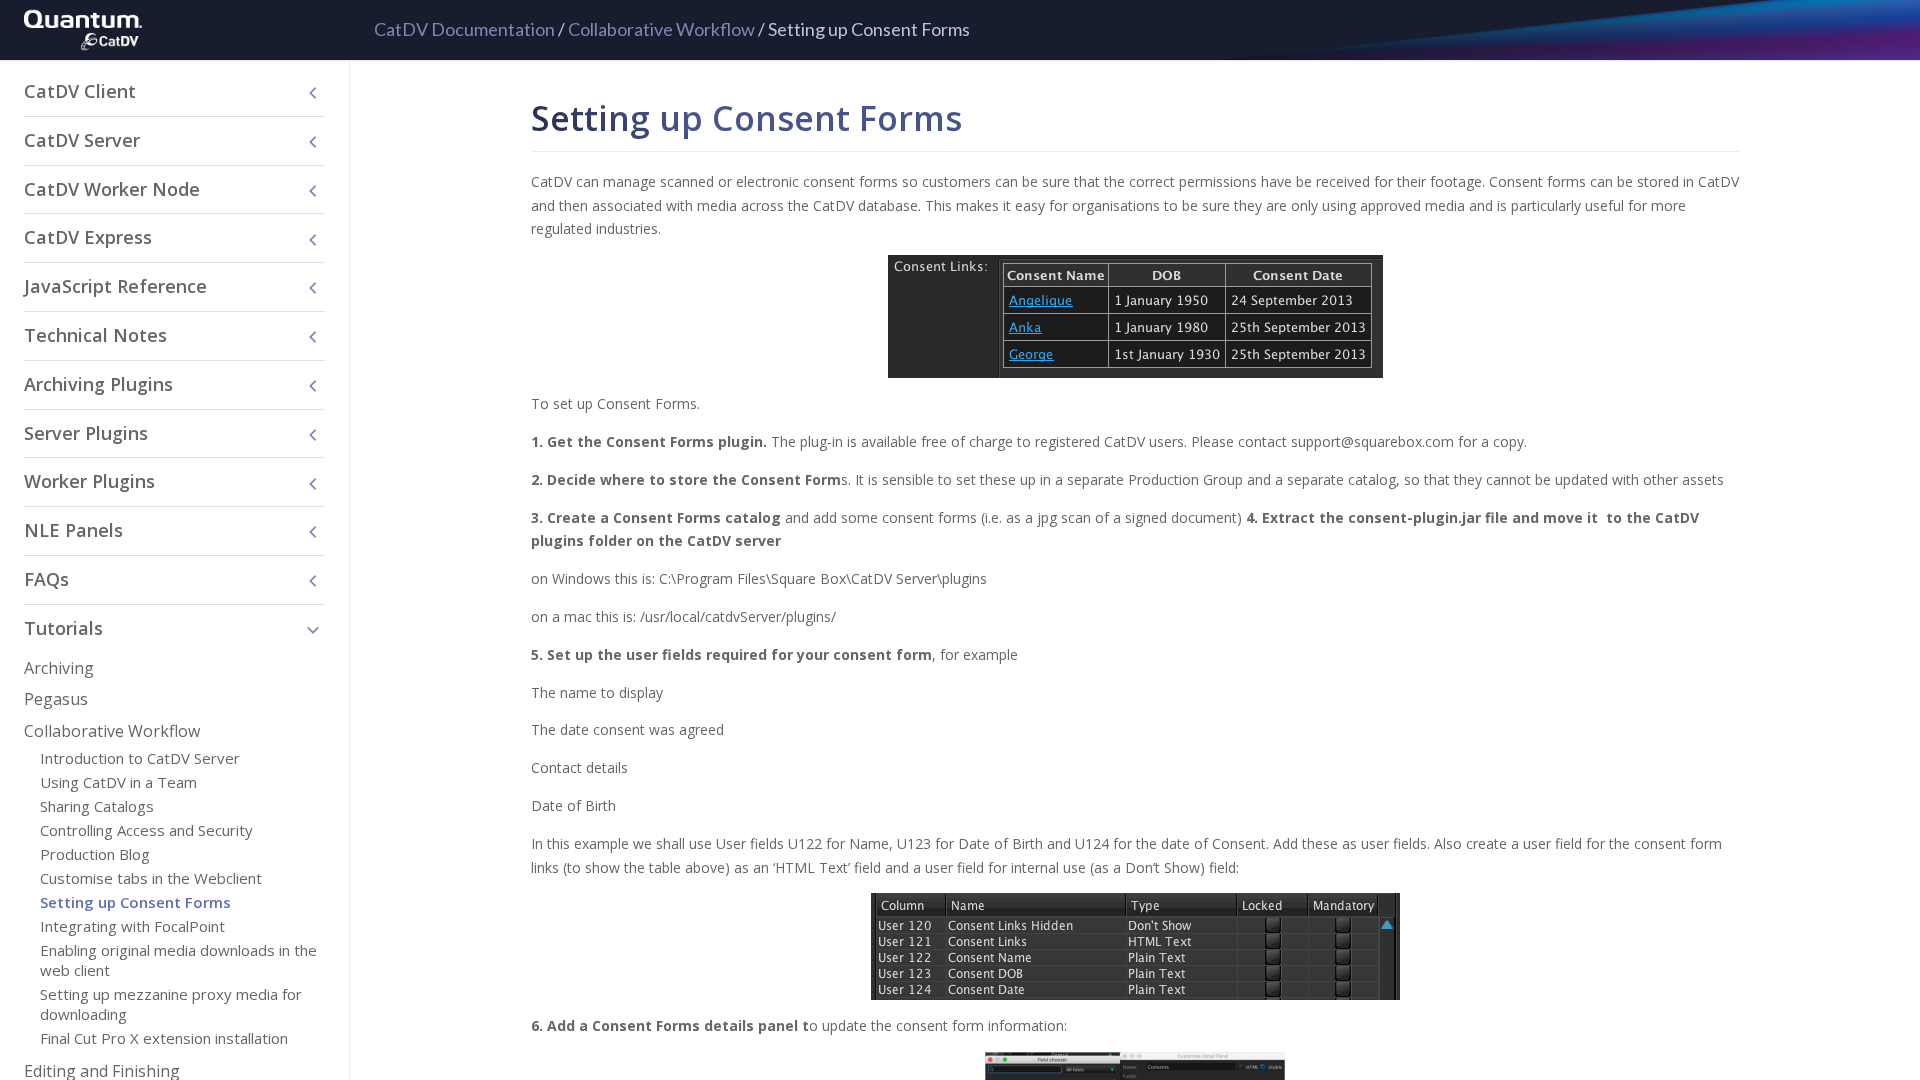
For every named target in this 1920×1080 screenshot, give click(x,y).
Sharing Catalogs (97, 806)
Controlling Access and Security (146, 830)
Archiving (59, 668)
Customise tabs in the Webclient (151, 878)
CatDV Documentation (464, 29)
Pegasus (56, 699)
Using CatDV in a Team (118, 782)
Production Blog (95, 854)
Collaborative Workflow (661, 29)
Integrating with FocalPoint (132, 926)
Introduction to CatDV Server (140, 758)
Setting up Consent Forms (135, 902)
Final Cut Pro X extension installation (164, 1038)
